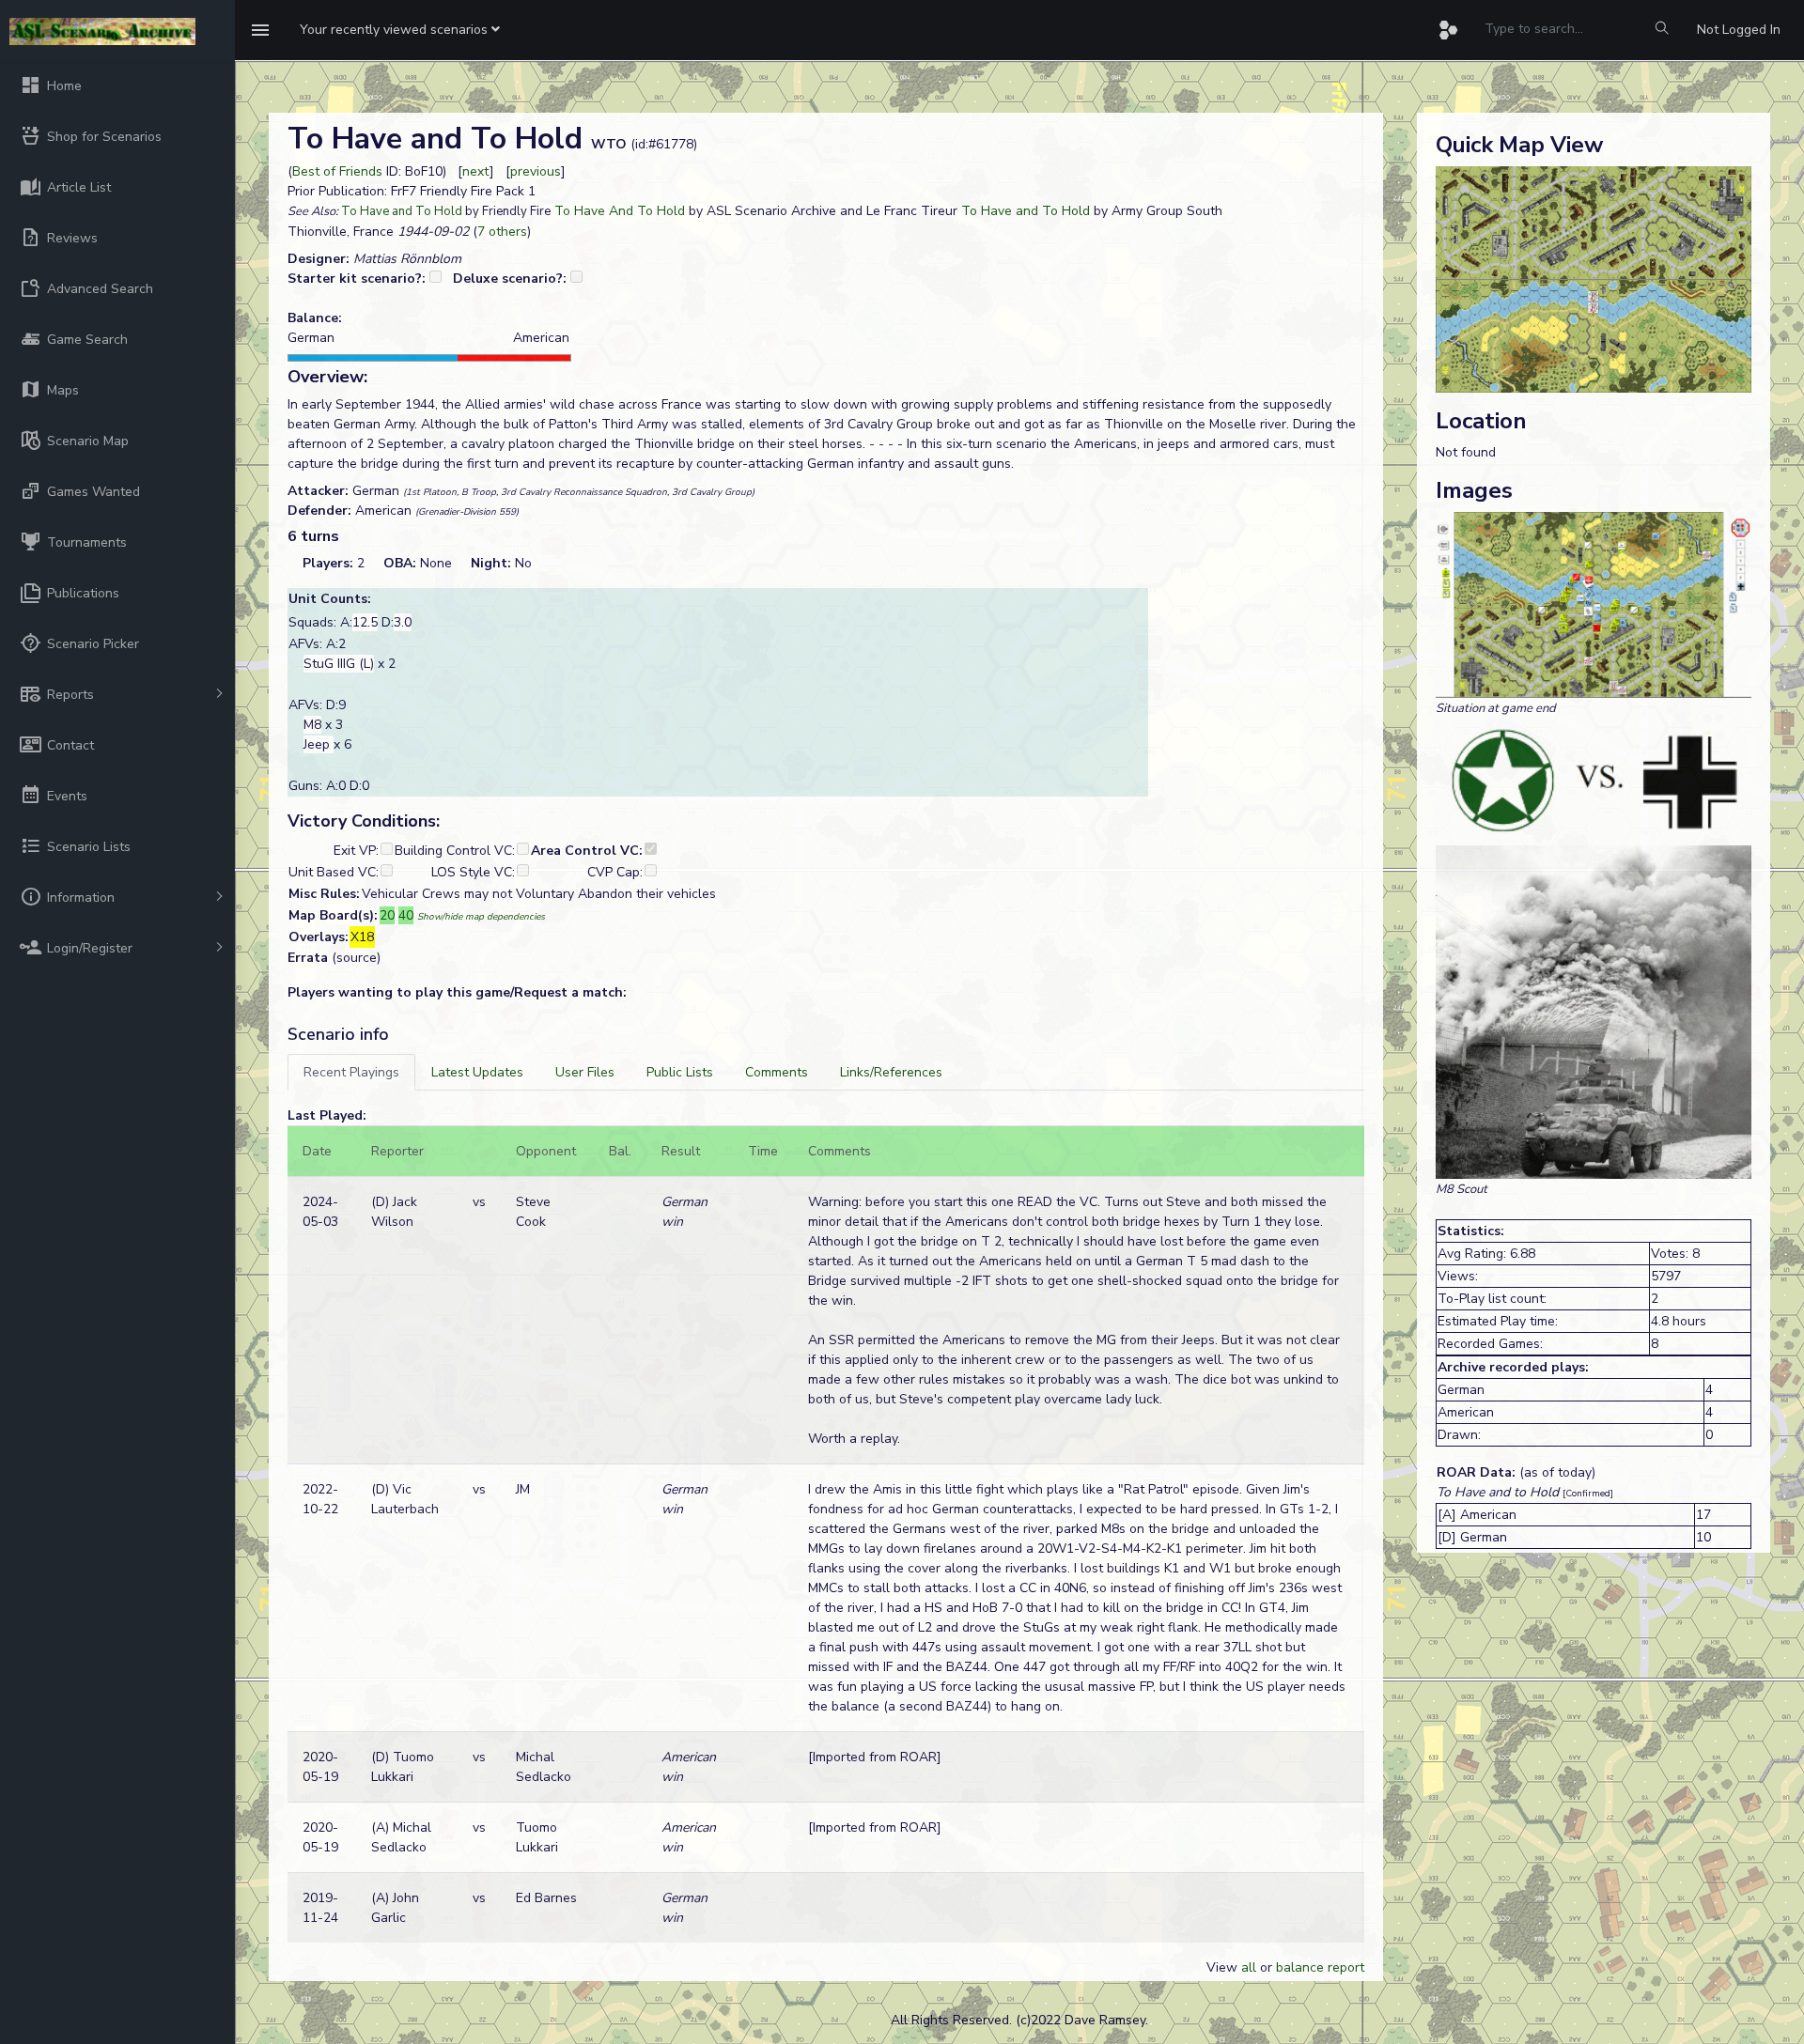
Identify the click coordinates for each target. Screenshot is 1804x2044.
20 (387, 915)
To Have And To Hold (620, 211)
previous (536, 171)
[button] (400, 30)
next (476, 171)
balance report (1320, 1967)
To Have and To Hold (402, 211)
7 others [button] (502, 232)
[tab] (351, 1072)
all (1249, 1967)
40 (406, 915)
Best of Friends (337, 171)
